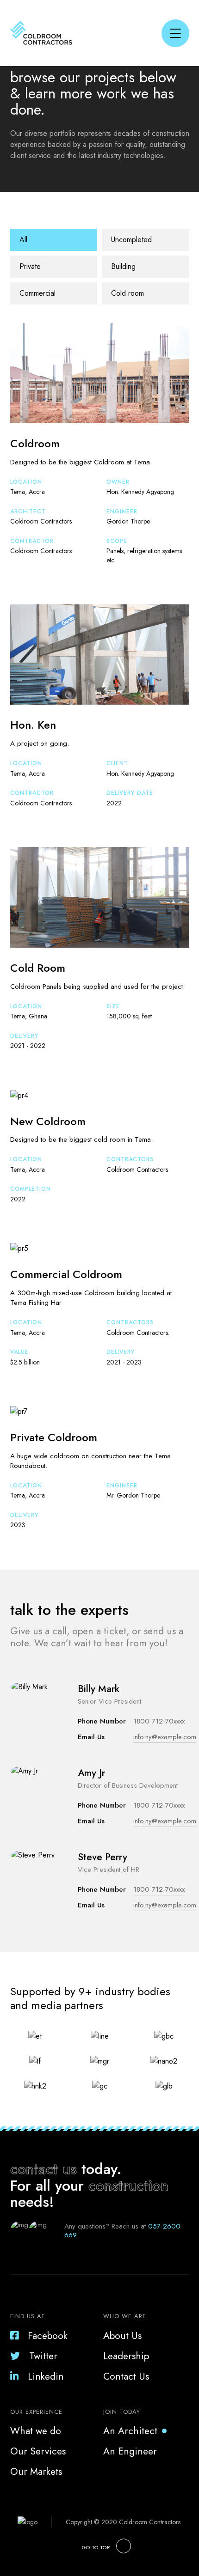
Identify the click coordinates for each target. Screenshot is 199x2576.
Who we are (125, 2316)
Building (123, 266)
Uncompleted (131, 240)
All (23, 240)
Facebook (48, 2336)
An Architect (130, 2431)
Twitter (43, 2356)
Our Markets (36, 2472)
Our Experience (36, 2412)
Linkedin (46, 2376)
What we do (36, 2431)
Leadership (126, 2356)
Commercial (37, 293)
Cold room (127, 293)
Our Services (38, 2451)
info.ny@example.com (165, 1737)
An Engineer (130, 2451)
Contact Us (126, 2376)
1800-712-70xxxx (159, 1721)
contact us (44, 2169)
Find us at (28, 2316)
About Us (122, 2336)
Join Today (122, 2412)
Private (30, 266)
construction (128, 2186)
